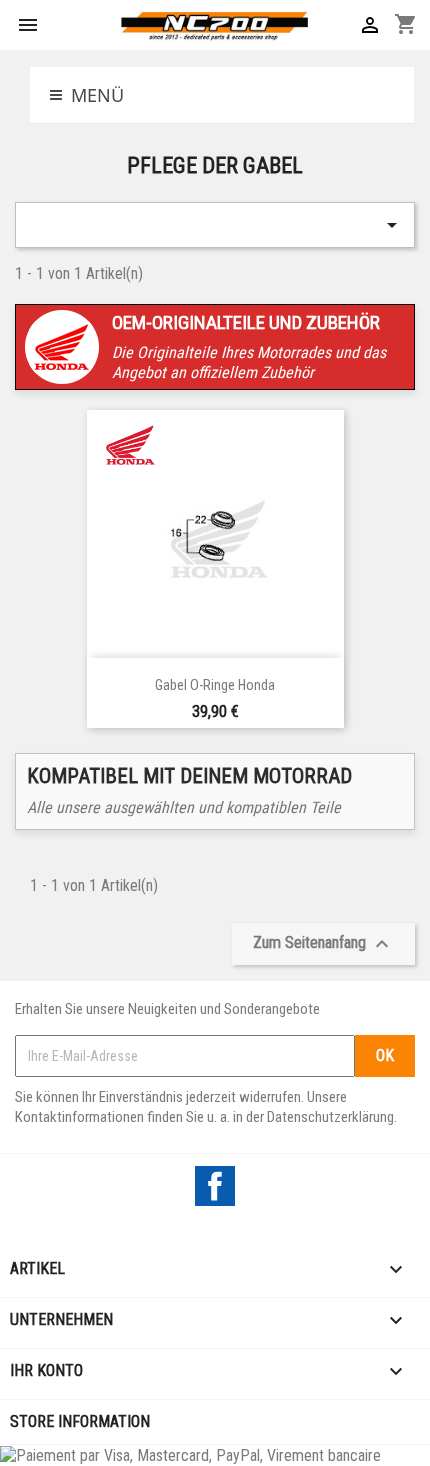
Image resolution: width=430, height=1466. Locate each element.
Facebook (215, 1186)
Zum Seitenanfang (323, 944)
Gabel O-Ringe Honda (215, 685)
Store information (80, 1421)
